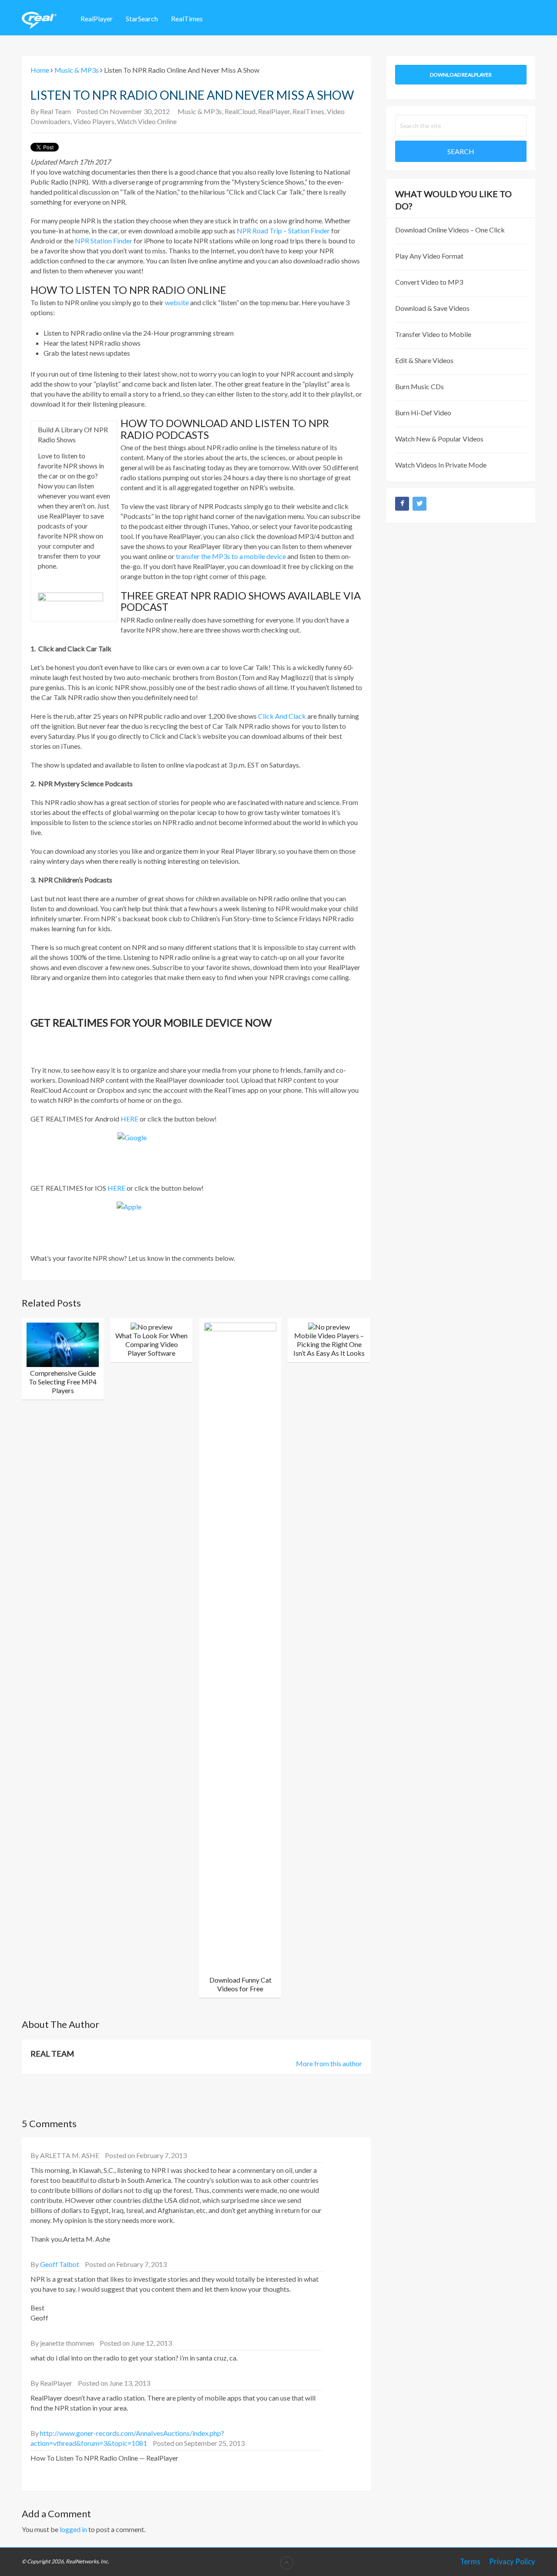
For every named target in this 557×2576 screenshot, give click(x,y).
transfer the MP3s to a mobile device (231, 556)
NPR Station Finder (104, 241)
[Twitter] (419, 504)
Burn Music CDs (419, 386)
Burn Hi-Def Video (423, 412)
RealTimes (187, 19)
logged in (73, 2529)
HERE (129, 1119)
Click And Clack (282, 716)
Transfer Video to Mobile (433, 334)
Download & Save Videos (432, 308)
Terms (470, 2561)
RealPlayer (97, 19)
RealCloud (240, 111)
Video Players (94, 121)
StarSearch (142, 19)
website (177, 302)
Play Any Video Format (429, 256)
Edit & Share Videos (424, 360)
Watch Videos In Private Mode (441, 465)
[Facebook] (402, 504)
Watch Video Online (147, 121)
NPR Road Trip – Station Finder (283, 231)
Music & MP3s (200, 111)
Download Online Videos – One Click (450, 230)
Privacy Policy (512, 2561)
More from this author (329, 2063)
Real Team (55, 111)
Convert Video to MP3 (429, 282)
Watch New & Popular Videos (439, 439)
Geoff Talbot (60, 2264)
